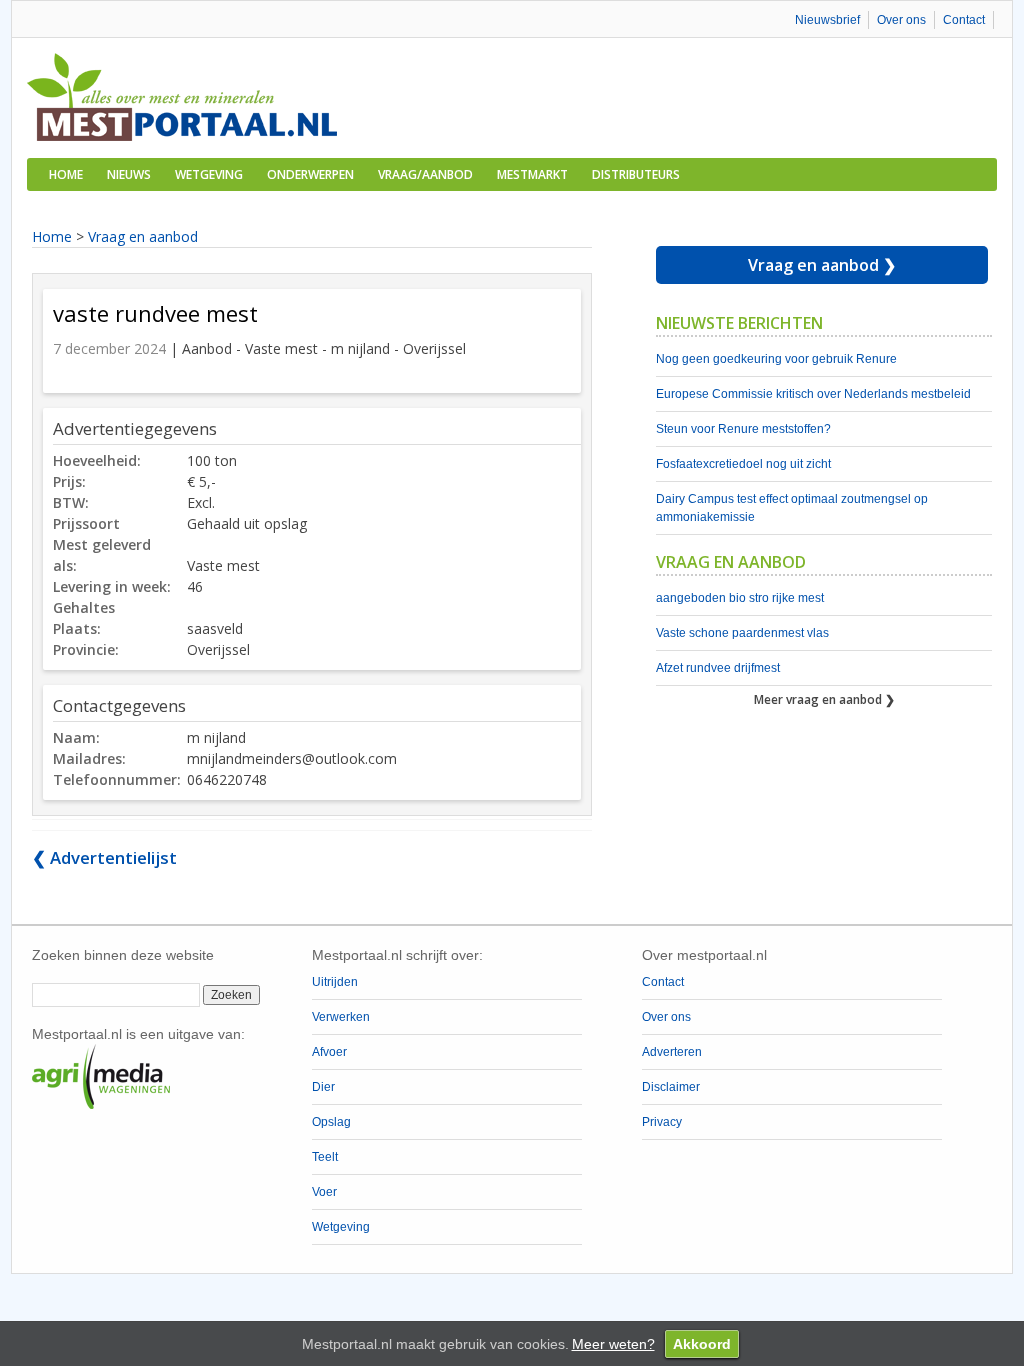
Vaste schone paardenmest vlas (742, 633)
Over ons (901, 20)
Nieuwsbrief (827, 20)
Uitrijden (335, 982)
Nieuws (129, 174)
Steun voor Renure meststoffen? (743, 429)
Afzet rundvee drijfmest (718, 668)
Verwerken (341, 1017)
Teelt (325, 1157)
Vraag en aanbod (143, 236)
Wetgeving (209, 174)
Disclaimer (671, 1087)
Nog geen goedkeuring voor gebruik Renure (776, 359)
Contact (964, 20)
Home (66, 174)
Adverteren (672, 1052)
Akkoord (702, 1344)
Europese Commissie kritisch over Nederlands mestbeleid (813, 394)
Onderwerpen (310, 174)
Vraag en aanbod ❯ (822, 265)
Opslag (331, 1122)
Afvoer (329, 1052)
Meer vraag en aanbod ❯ (824, 699)
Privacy (662, 1122)
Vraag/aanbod (425, 174)
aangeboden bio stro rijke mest (740, 598)
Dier (323, 1087)
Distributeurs (636, 174)
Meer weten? (613, 1344)
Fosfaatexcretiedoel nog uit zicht (743, 464)
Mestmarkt (532, 174)
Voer (324, 1192)
